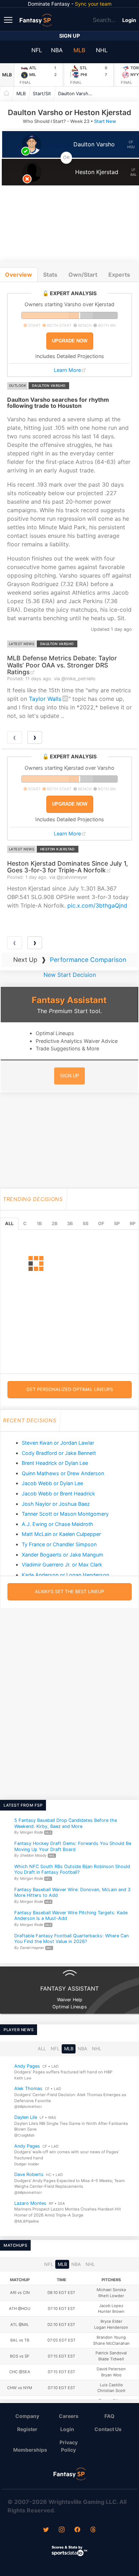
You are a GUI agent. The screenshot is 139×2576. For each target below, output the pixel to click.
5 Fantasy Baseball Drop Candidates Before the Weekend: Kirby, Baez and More (66, 1823)
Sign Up (69, 36)
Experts (119, 275)
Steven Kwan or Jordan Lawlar (58, 1443)
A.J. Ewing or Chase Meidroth (58, 1524)
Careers (69, 2416)
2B (55, 1224)
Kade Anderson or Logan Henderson (65, 1575)
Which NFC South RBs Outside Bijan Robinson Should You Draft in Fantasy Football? (72, 1869)
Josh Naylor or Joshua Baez (56, 1504)
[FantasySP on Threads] (93, 2530)
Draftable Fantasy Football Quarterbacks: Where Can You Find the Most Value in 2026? (71, 1939)
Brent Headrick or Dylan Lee (55, 1463)
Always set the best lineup (69, 1592)
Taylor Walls (45, 699)
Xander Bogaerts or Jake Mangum (63, 1555)
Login (129, 20)
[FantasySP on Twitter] (46, 2530)
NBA (57, 50)
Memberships (30, 2450)
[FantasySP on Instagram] (62, 2530)
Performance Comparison (88, 960)
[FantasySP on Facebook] (77, 2530)
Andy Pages (27, 2066)
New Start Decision (70, 975)
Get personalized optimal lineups (70, 1389)
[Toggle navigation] (9, 20)
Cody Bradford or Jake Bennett (59, 1453)
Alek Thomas (28, 2089)
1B (39, 1224)
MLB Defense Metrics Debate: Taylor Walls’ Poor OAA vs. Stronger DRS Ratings (62, 665)
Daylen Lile (26, 2117)
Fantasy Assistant (69, 1000)
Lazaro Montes (30, 2203)
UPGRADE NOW (70, 341)
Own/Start (83, 275)
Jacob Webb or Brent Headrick (58, 1493)
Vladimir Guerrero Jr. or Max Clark (62, 1565)
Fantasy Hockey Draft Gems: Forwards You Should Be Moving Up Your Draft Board (73, 1846)
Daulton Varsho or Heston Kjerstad (78, 94)
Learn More (67, 370)
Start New (105, 121)
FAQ (109, 2416)
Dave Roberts (29, 2175)
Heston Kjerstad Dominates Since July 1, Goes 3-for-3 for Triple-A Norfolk (68, 867)
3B (70, 1224)
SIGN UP (69, 1076)
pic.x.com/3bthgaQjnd (97, 905)
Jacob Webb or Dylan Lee (52, 1483)
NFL (37, 50)
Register (27, 2429)
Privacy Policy (69, 2446)
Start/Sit (42, 94)
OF (101, 1224)
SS (86, 1224)
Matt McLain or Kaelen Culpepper (61, 1534)
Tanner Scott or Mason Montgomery (65, 1514)
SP (117, 1224)
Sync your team (93, 4)
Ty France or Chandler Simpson (59, 1544)
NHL (102, 50)
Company (27, 2416)
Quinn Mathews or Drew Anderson (63, 1473)
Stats (50, 275)
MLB (79, 50)
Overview (19, 275)
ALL (9, 1224)
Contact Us (108, 2429)
